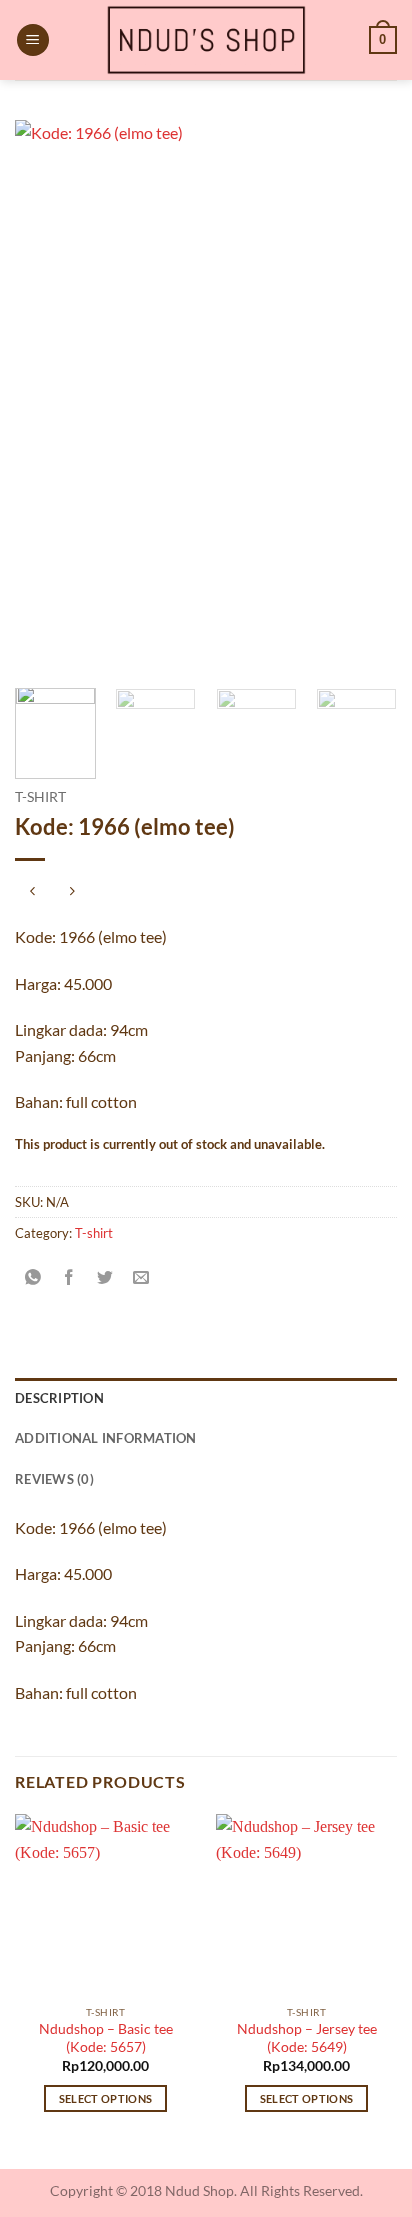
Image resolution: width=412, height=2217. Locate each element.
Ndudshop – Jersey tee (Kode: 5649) (307, 2038)
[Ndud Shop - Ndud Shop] (206, 40)
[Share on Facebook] (69, 1277)
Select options (106, 2098)
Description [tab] (59, 1398)
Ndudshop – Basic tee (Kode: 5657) (106, 2038)
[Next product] (32, 892)
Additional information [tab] (106, 1438)
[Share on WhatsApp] (33, 1277)
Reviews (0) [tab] (54, 1479)
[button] (33, 40)
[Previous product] (71, 892)
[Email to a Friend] (141, 1277)
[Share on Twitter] (105, 1277)
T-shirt (40, 797)
